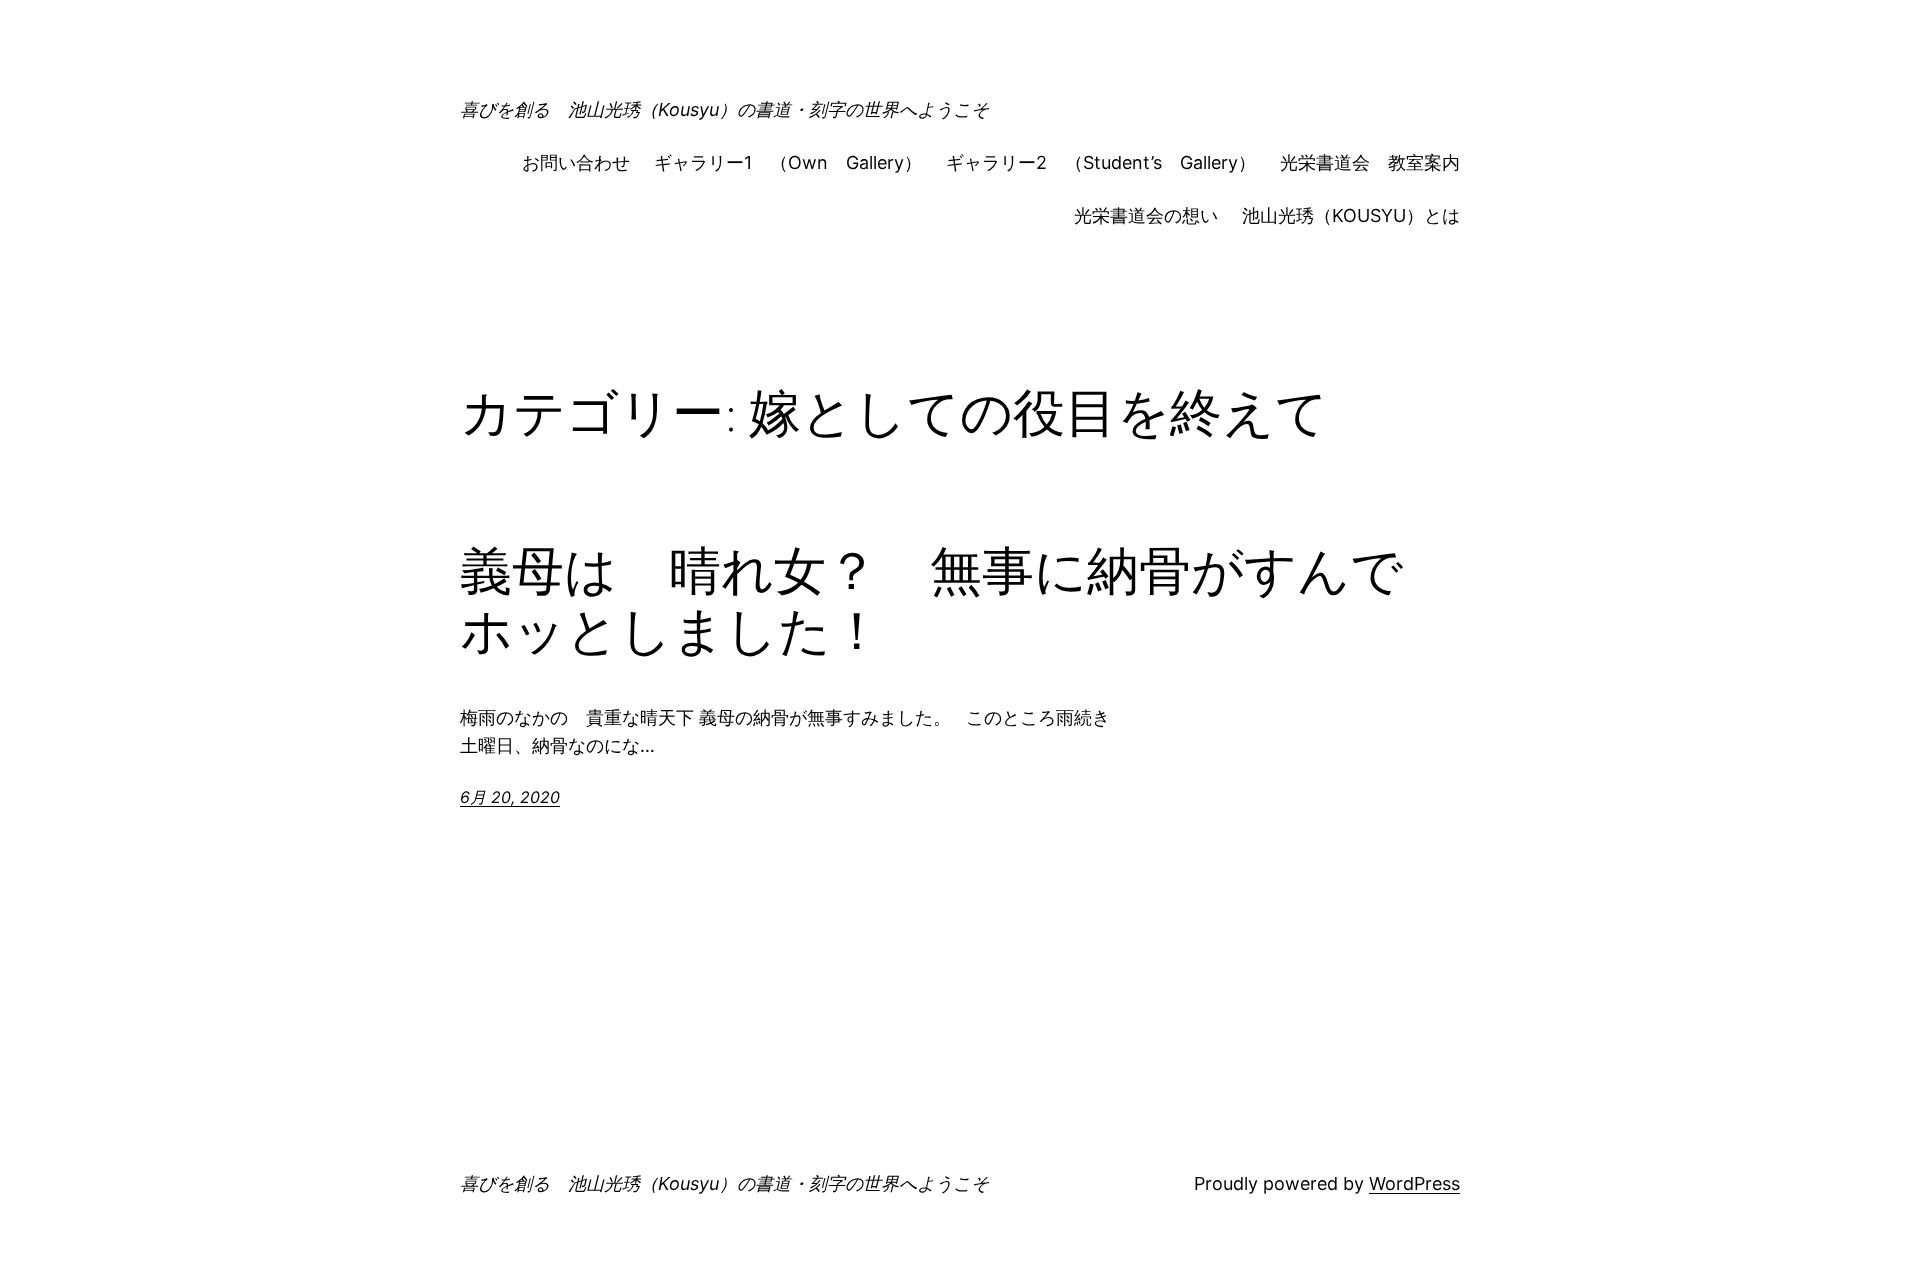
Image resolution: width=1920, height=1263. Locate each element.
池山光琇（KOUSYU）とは (1351, 215)
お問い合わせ (576, 162)
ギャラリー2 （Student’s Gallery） (1101, 162)
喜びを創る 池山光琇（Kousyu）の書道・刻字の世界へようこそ (724, 109)
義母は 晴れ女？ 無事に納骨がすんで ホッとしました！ (957, 601)
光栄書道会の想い (1146, 215)
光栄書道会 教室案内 (1370, 162)
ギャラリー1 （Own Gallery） (788, 162)
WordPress (1414, 1183)
